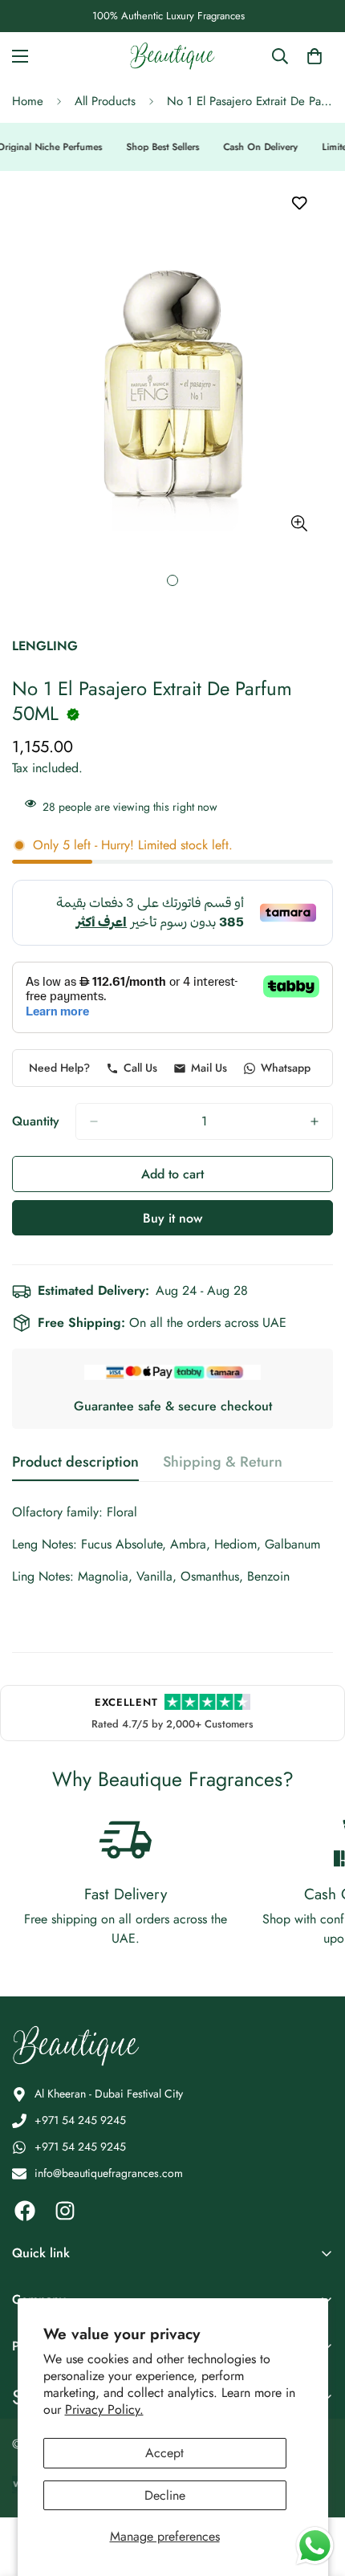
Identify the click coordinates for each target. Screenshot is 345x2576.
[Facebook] (25, 2211)
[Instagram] (65, 2211)
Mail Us (209, 1068)
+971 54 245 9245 (80, 2120)
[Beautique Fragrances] (172, 56)
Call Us (140, 1068)
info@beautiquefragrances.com (109, 2173)
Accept (164, 2453)
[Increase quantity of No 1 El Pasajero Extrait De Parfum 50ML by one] (315, 1121)
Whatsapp (286, 1068)
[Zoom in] (299, 523)
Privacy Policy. (104, 2409)
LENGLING (45, 646)
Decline (165, 2495)
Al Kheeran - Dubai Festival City (109, 2094)
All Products (105, 101)
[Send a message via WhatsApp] (315, 2546)
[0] (315, 56)
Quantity (36, 1121)
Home (28, 101)
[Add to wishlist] (299, 203)
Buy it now (172, 1218)
